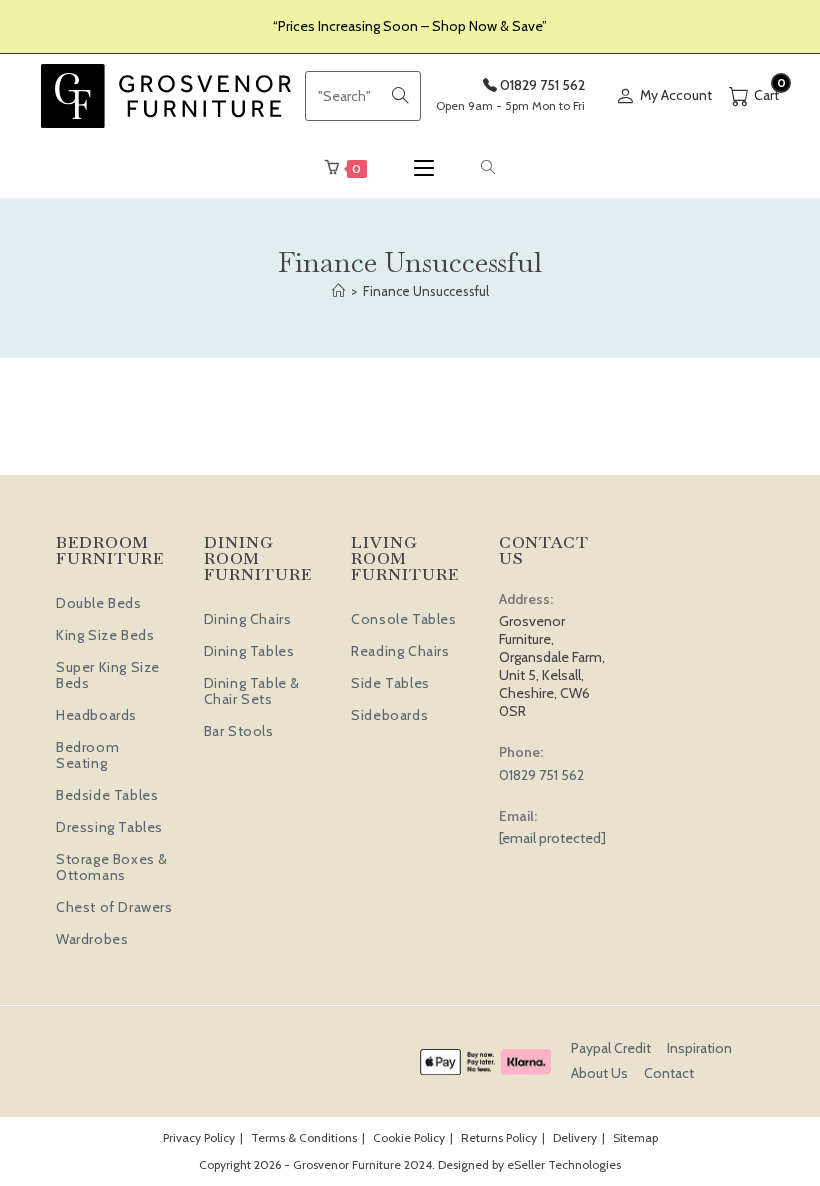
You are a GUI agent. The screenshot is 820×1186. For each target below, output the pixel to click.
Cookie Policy (409, 1137)
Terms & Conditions (304, 1137)
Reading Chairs (400, 651)
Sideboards (389, 715)
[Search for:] (488, 168)
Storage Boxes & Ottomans (112, 867)
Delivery (575, 1137)
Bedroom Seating (87, 755)
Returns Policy (499, 1137)
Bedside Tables (107, 795)
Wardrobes (92, 939)
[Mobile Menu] (424, 168)
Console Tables (403, 619)
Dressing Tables (109, 827)
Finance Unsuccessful (426, 291)
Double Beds (99, 603)
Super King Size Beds (108, 675)
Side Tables (390, 683)
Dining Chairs (248, 619)
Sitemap (635, 1137)
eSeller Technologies (564, 1164)
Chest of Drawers (114, 907)
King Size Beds (105, 635)
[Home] (338, 291)
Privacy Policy (199, 1137)
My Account (676, 95)
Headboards (96, 715)
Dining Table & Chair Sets (252, 691)
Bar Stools (239, 731)
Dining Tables (249, 651)
